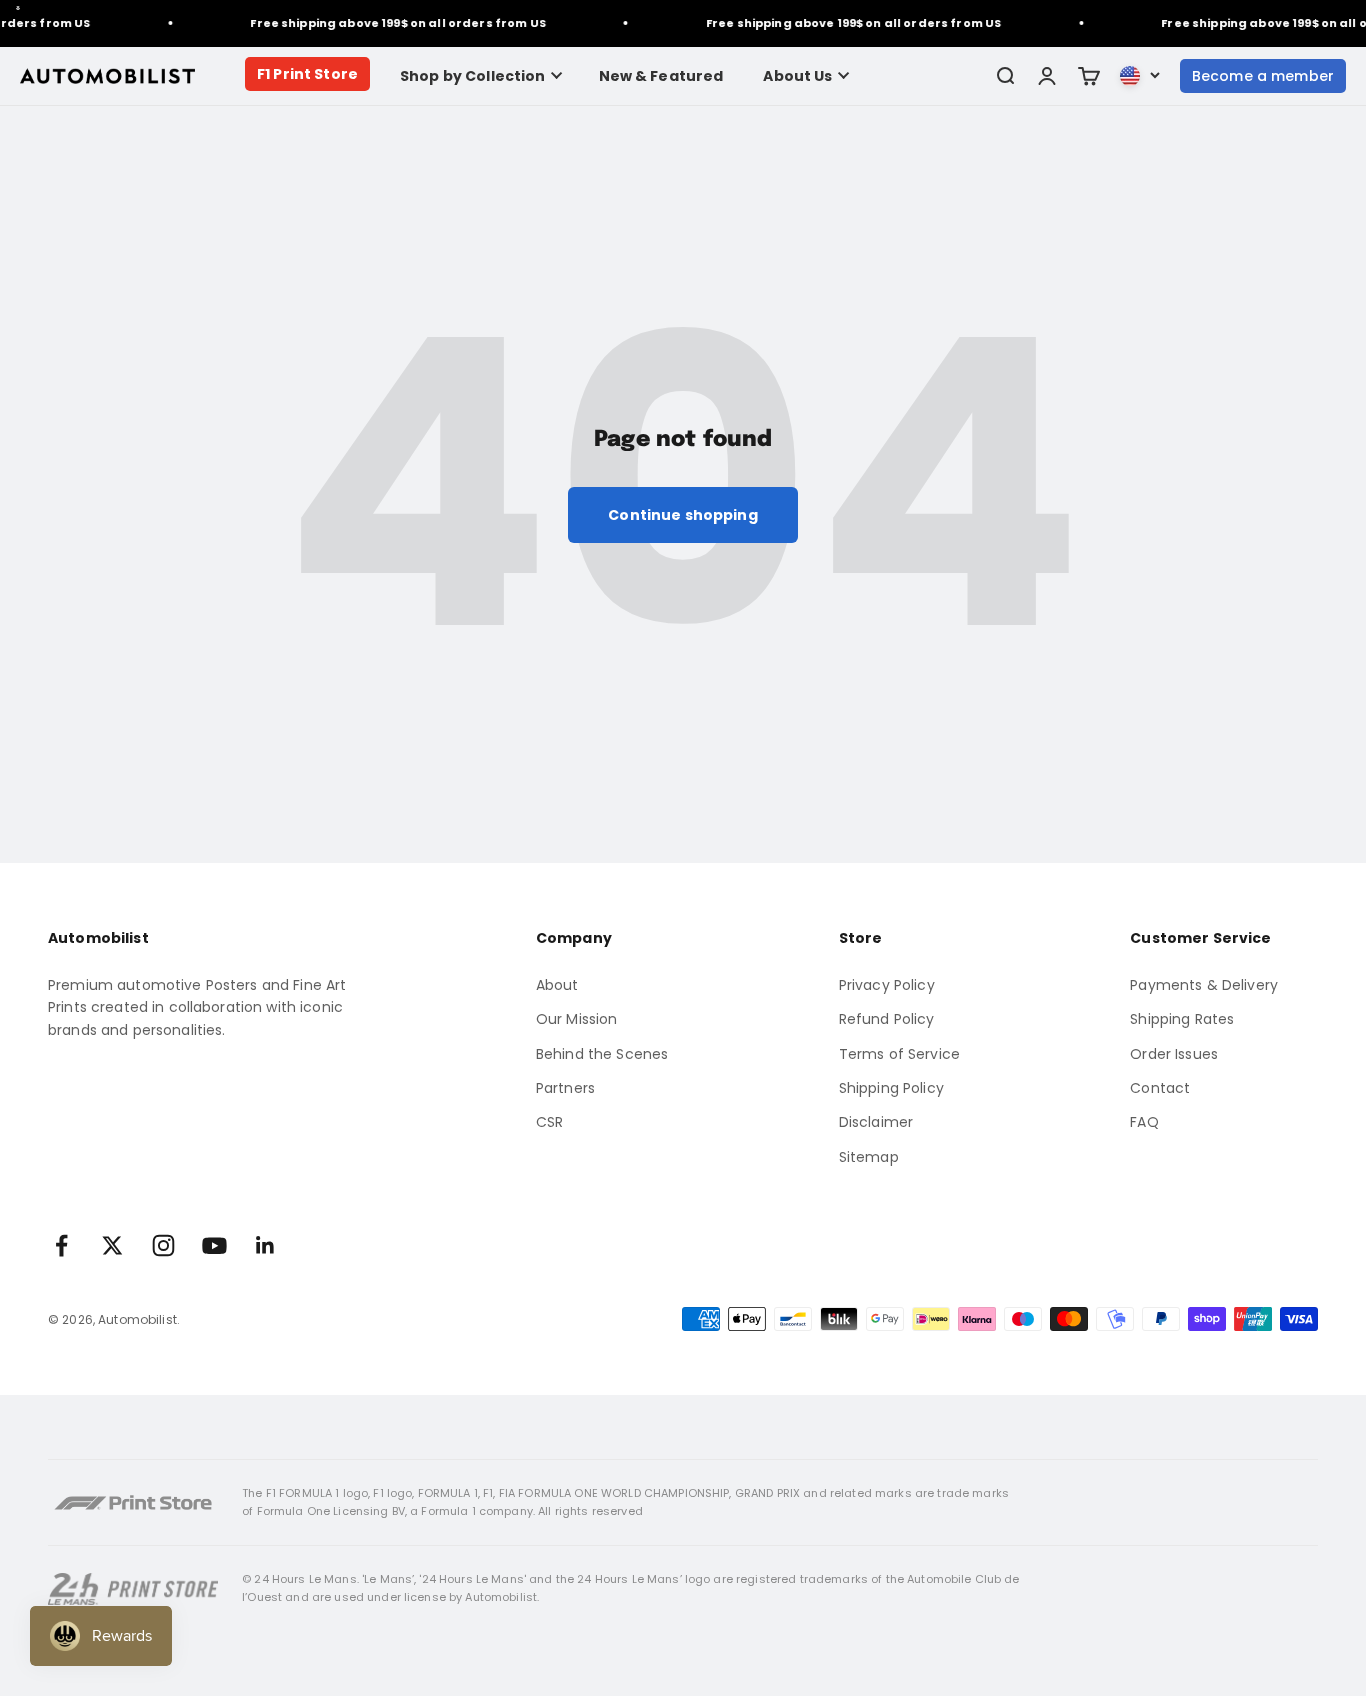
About (557, 985)
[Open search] (1005, 76)
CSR (549, 1122)
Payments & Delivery (1204, 985)
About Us (797, 76)
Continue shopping (682, 515)
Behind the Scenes (602, 1054)
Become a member (1263, 76)
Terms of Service (899, 1054)
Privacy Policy (887, 985)
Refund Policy (887, 1019)
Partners (565, 1088)
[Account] (1047, 76)
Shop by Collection (473, 76)
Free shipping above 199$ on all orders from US (390, 23)
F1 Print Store (307, 74)
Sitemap (869, 1157)
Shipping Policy (891, 1088)
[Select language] (1140, 76)
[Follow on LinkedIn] (265, 1245)
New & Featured (661, 76)
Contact (1160, 1088)
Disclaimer (876, 1122)
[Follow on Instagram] (163, 1245)
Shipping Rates (1182, 1019)
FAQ (1144, 1122)
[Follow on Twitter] (112, 1245)
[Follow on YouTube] (214, 1245)
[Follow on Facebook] (61, 1245)
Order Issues (1174, 1054)
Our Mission (577, 1019)
